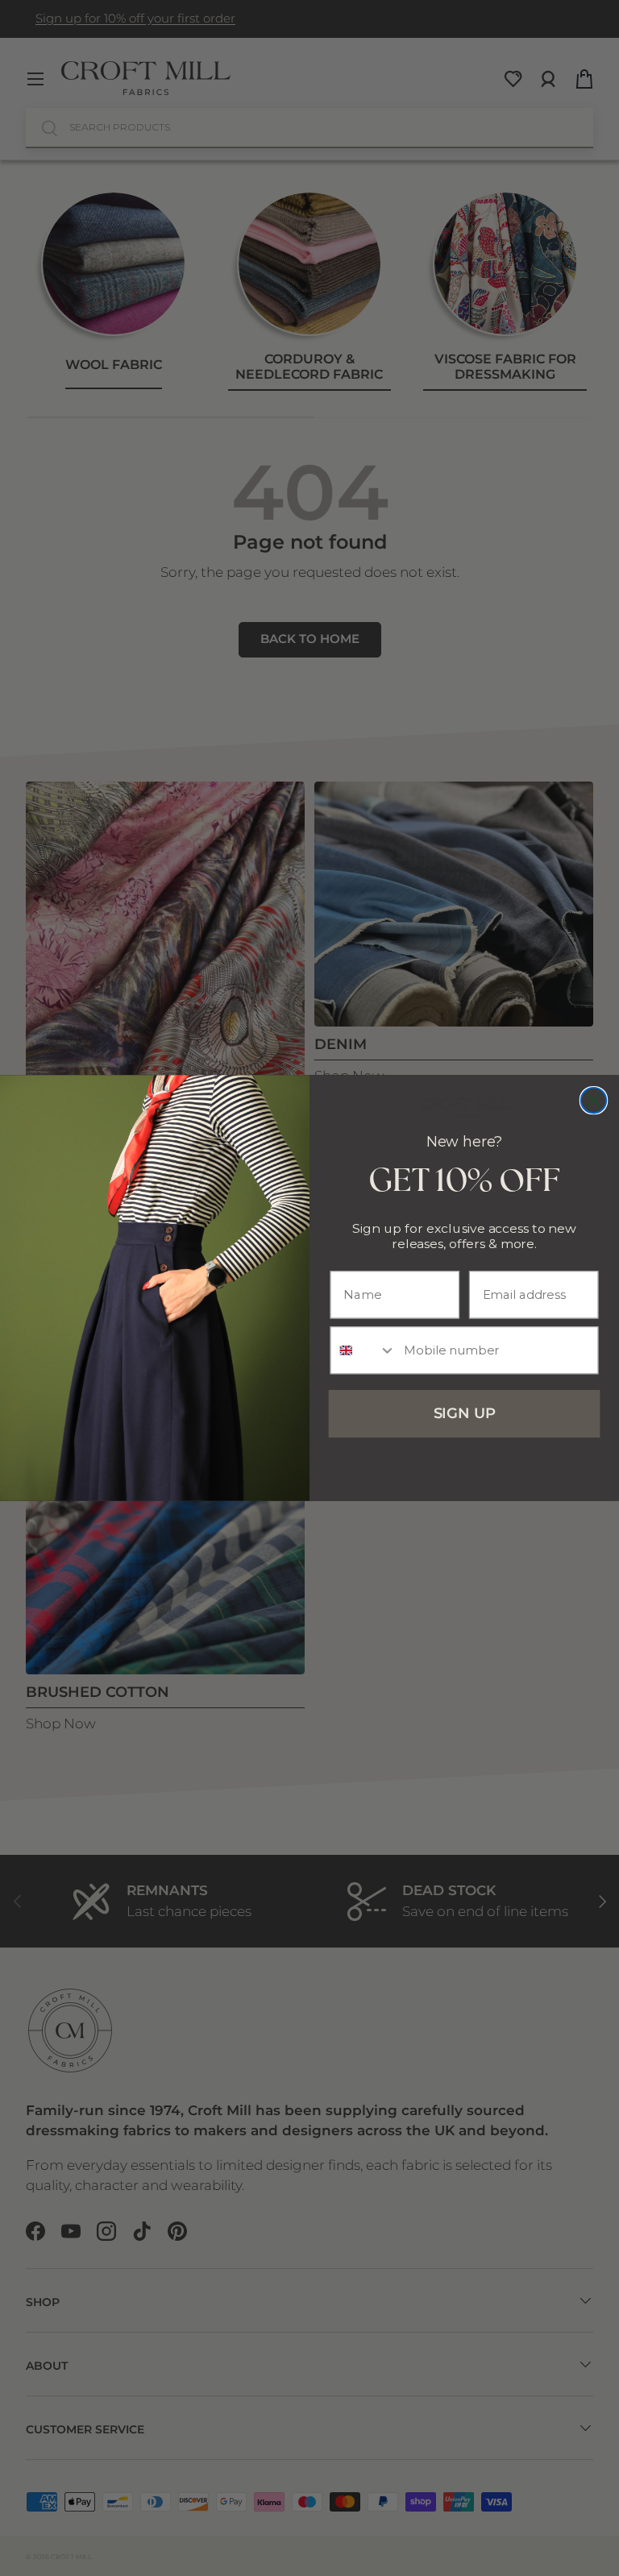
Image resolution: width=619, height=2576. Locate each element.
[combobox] (364, 1350)
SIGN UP (465, 1414)
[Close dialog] (594, 1101)
